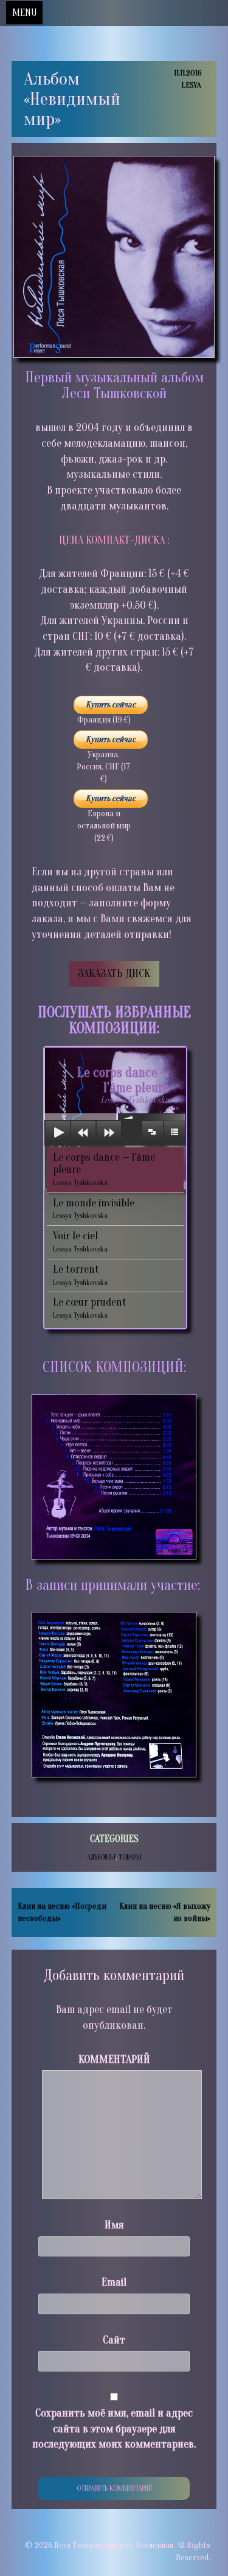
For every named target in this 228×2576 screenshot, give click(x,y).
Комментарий (114, 2060)
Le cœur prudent (90, 1308)
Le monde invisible (94, 1209)
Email (114, 2282)
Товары (130, 1857)
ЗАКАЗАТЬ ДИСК (114, 974)
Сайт (114, 2340)
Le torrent (80, 1275)
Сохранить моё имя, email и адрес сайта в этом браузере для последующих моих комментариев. (114, 2429)
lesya (191, 85)
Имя (114, 2225)
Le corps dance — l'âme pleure (104, 1169)
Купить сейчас (111, 705)
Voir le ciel (80, 1241)
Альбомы (101, 1857)
